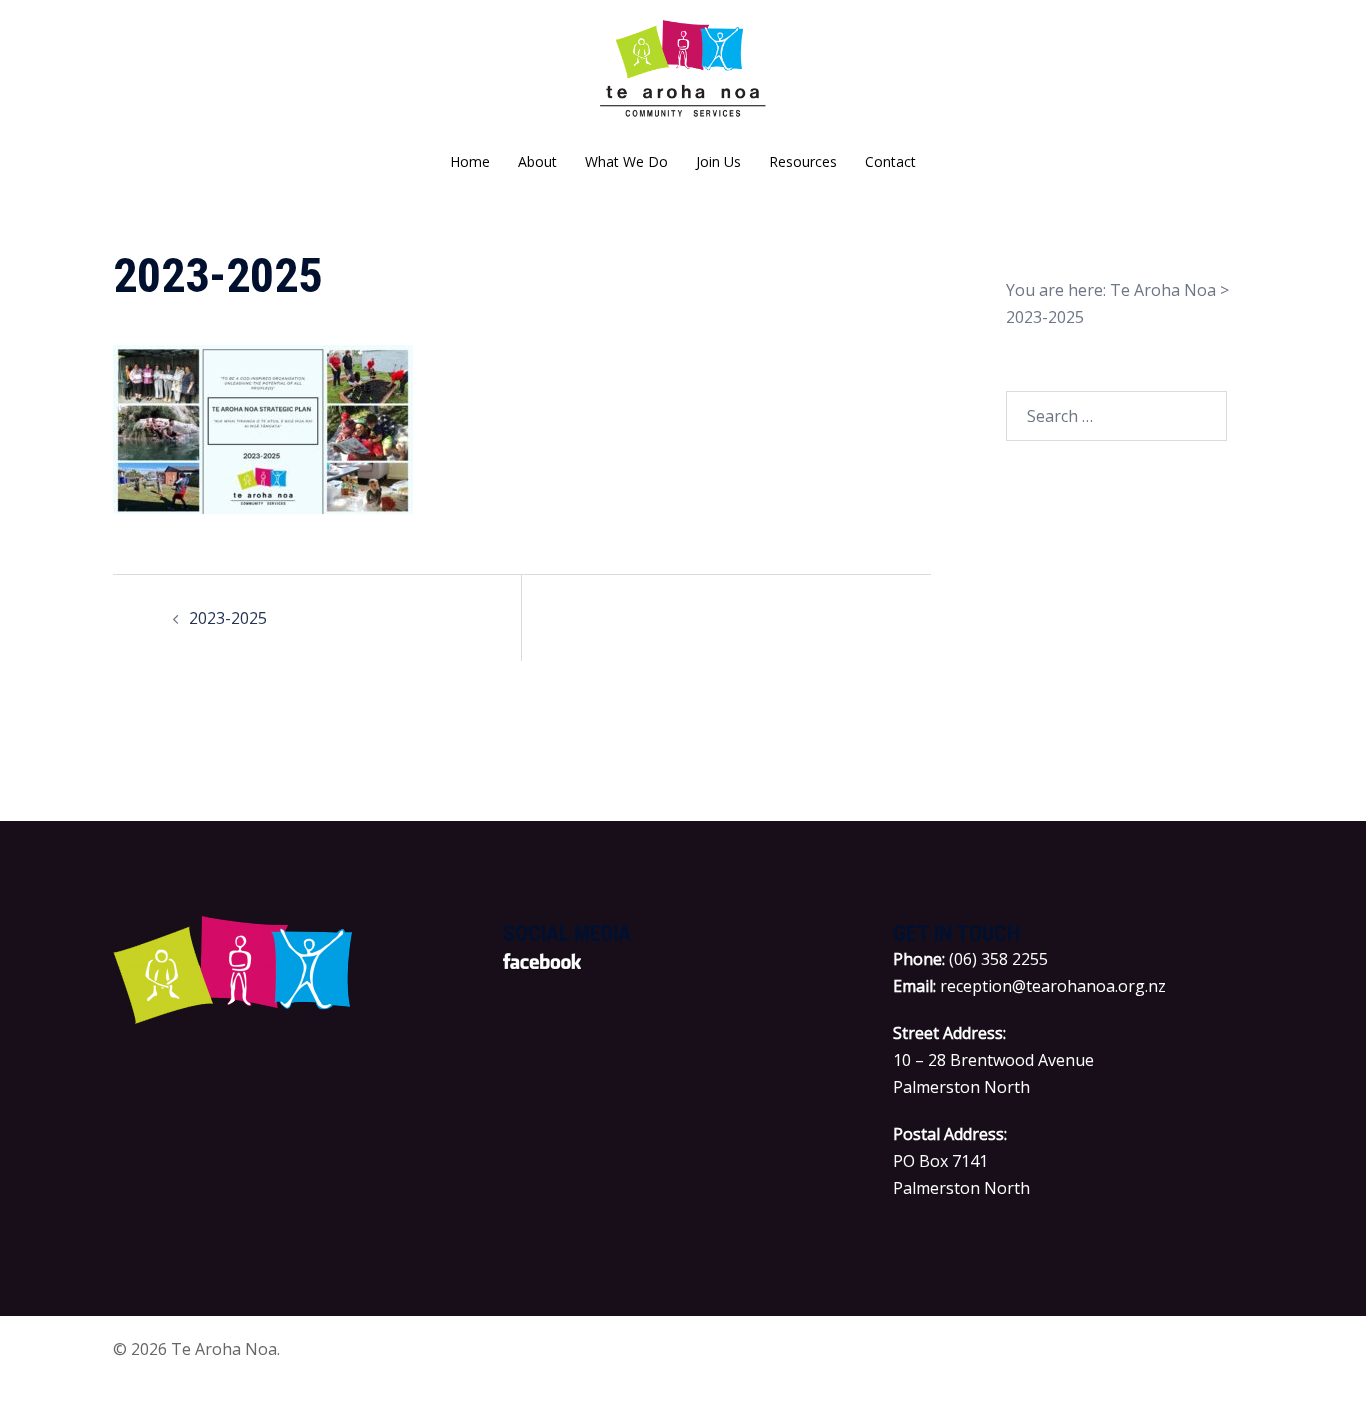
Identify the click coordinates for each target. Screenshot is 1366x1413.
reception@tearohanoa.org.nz (1053, 986)
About (537, 161)
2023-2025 (228, 618)
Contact (890, 161)
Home (470, 161)
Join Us (718, 161)
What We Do (626, 161)
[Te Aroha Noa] (683, 76)
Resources (803, 161)
